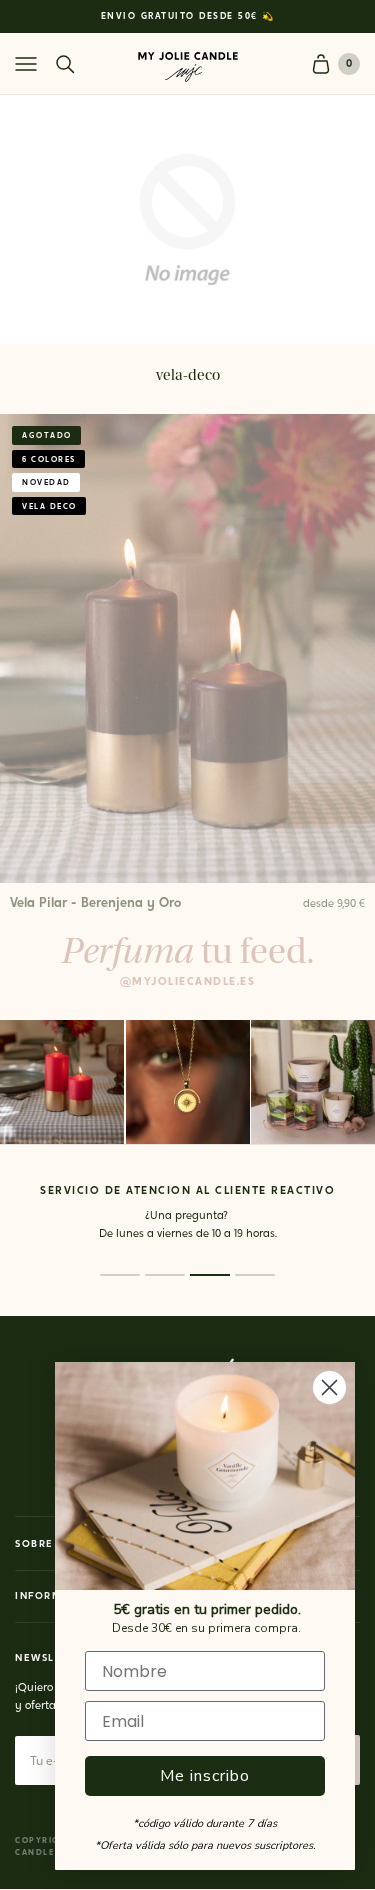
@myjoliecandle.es (188, 982)
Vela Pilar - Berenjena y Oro (95, 903)
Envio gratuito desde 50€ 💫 (188, 16)
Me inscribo (205, 1776)
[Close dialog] (329, 1387)
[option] (187, 16)
